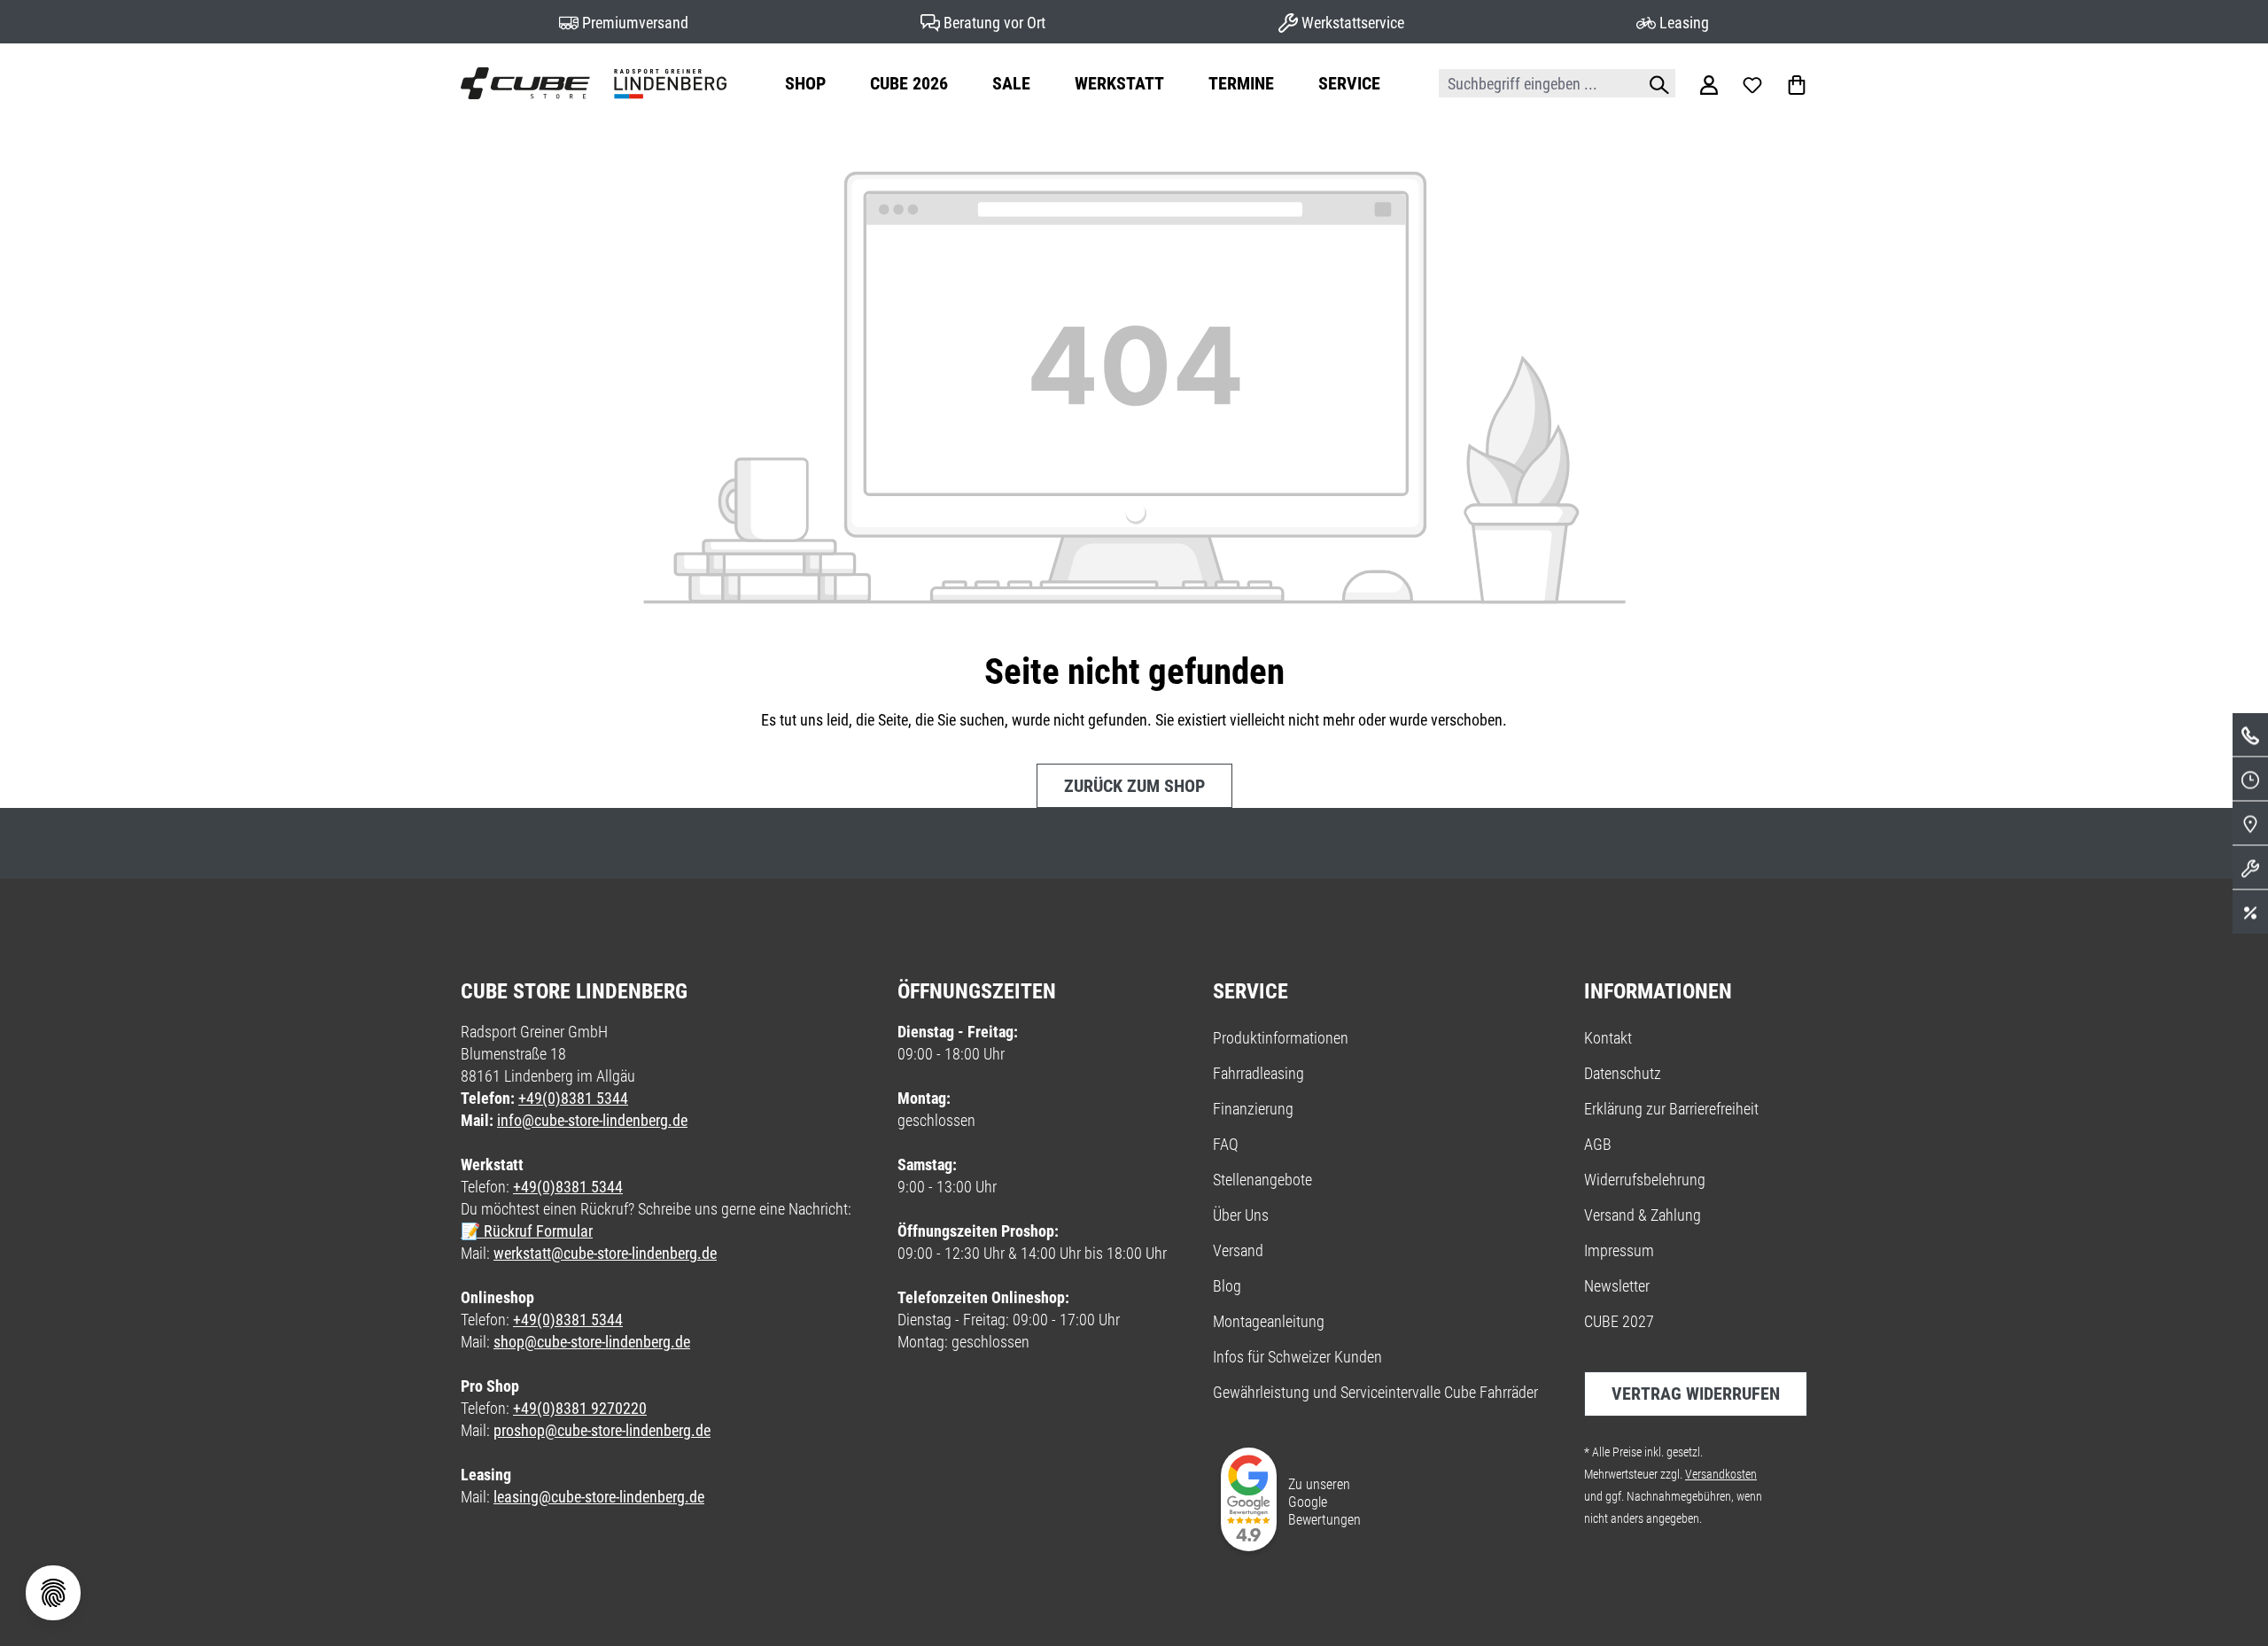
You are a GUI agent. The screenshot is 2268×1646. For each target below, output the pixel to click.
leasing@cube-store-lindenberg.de (599, 1497)
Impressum (1619, 1250)
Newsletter (1617, 1286)
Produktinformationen (1281, 1038)
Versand (1238, 1250)
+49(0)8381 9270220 (580, 1408)
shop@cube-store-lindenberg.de (592, 1342)
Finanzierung (1253, 1109)
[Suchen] (1655, 83)
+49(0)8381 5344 (573, 1098)
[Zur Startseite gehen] (594, 83)
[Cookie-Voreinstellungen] (53, 1593)
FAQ (1226, 1144)
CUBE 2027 (1619, 1321)
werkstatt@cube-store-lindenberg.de (605, 1253)
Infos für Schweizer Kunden (1297, 1357)
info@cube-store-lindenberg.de (592, 1120)
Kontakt (1608, 1038)
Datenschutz (1623, 1073)
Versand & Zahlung (1643, 1215)
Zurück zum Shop (1134, 786)
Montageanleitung (1269, 1321)
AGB (1598, 1144)
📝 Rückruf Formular (527, 1231)
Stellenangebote (1262, 1180)
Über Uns (1241, 1215)
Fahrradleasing (1258, 1073)
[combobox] (1537, 83)
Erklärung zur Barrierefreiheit (1671, 1109)
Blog (1227, 1286)
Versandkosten (1721, 1474)
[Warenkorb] (1797, 83)
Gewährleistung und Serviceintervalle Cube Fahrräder (1375, 1392)
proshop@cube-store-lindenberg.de (602, 1430)
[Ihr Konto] (1709, 83)
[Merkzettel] (1752, 83)
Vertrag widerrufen (1696, 1394)
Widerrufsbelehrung (1645, 1180)
